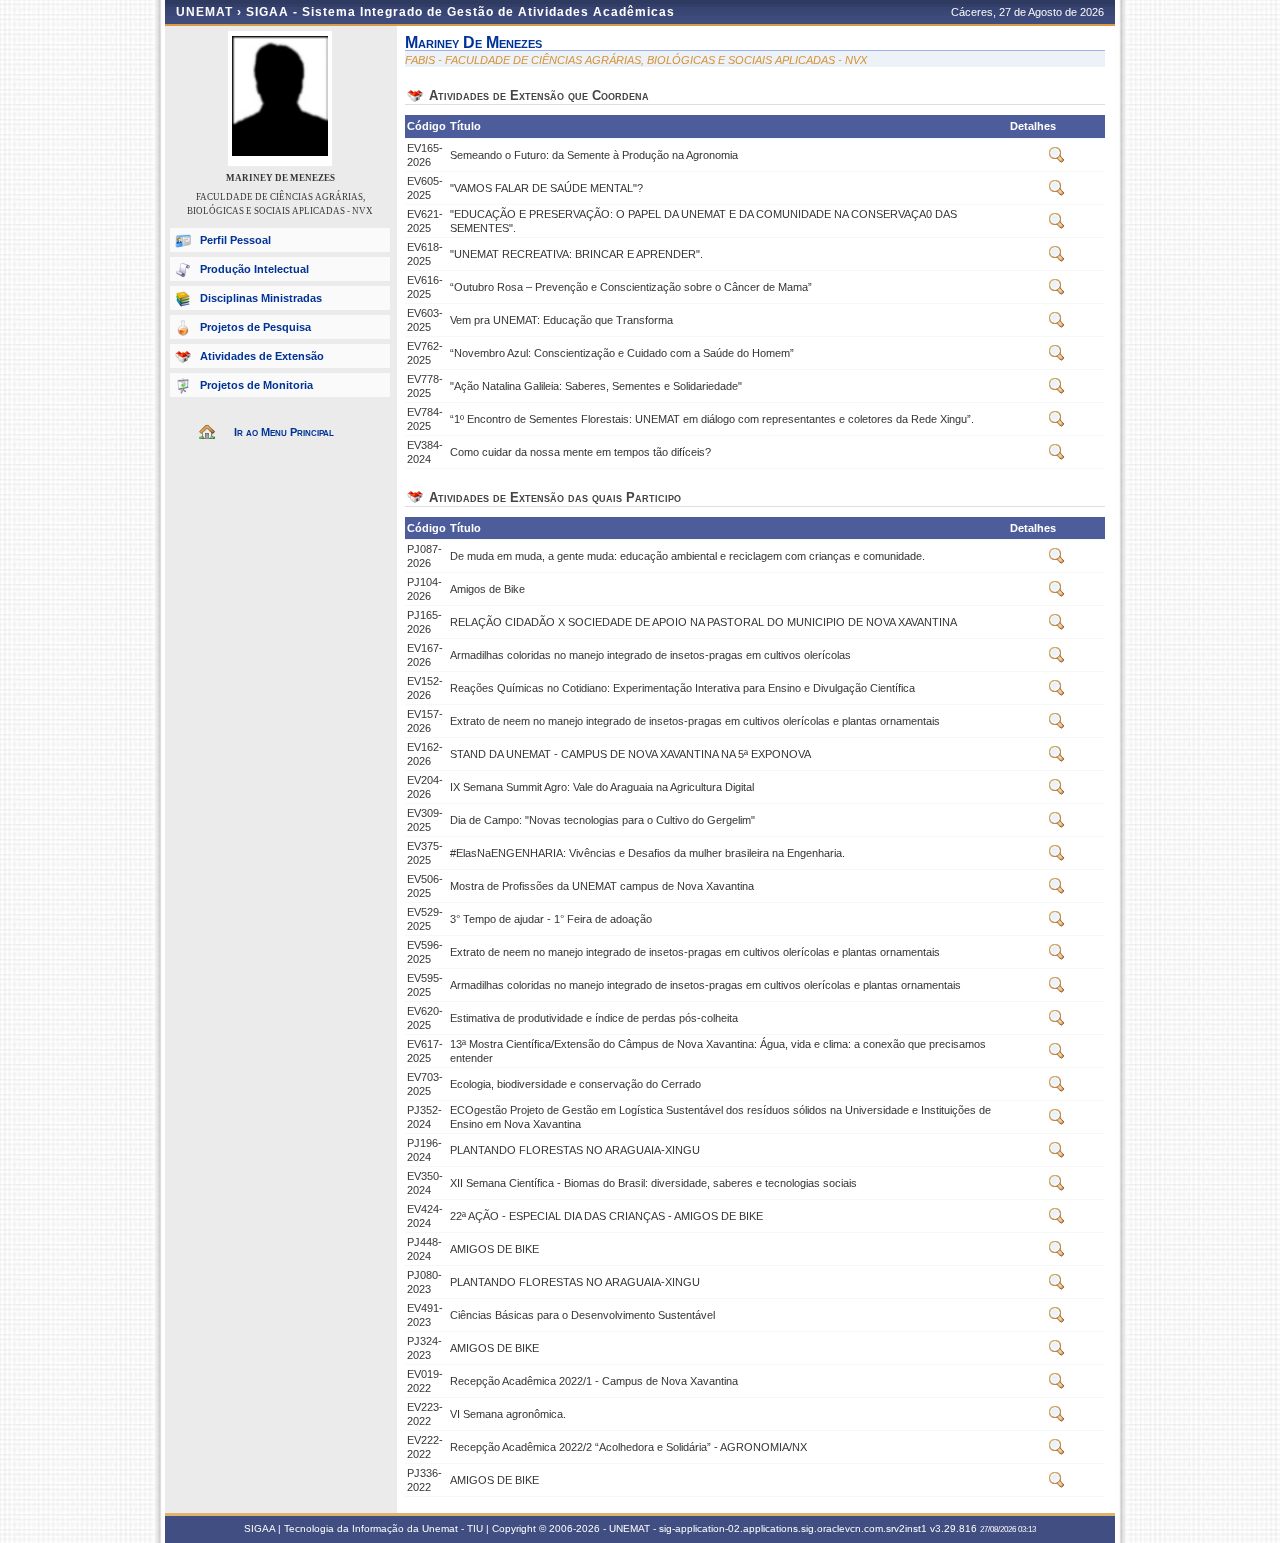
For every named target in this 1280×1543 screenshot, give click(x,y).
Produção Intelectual (254, 269)
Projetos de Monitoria (256, 385)
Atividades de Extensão (262, 356)
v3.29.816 (953, 1528)
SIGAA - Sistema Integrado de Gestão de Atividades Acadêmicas (460, 12)
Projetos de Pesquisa (255, 327)
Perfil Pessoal (235, 240)
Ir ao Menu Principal (284, 432)
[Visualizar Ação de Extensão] (1057, 159)
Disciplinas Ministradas (261, 298)
